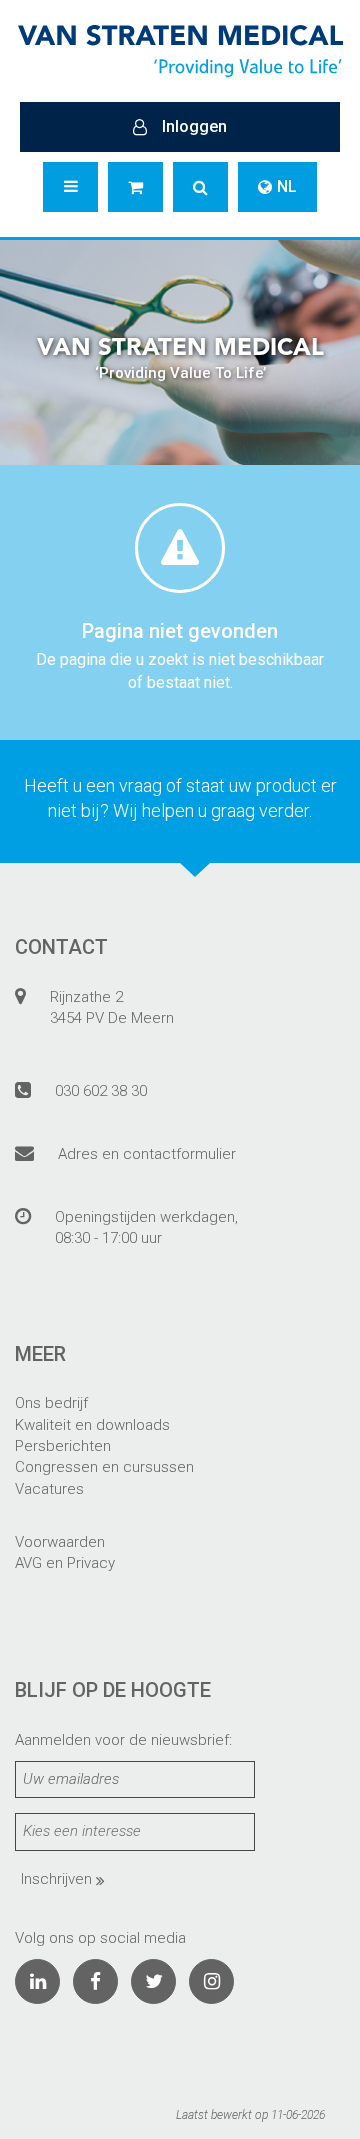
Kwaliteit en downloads (92, 1425)
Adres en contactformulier (147, 1154)
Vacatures (49, 1489)
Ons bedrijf (51, 1403)
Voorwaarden (60, 1542)
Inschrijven (58, 1879)
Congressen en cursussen (104, 1467)
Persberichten (63, 1446)
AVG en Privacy (65, 1563)
